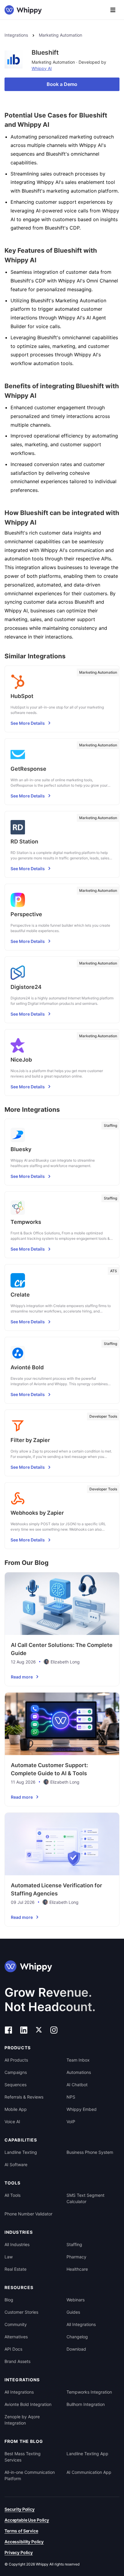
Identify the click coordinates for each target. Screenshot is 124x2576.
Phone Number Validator (28, 2214)
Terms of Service (21, 2531)
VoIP (71, 2122)
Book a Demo (62, 84)
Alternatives (16, 2337)
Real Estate (15, 2269)
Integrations (16, 35)
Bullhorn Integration (86, 2404)
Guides (73, 2312)
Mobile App (16, 2109)
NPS (71, 2097)
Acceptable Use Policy (27, 2520)
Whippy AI (42, 68)
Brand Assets (17, 2361)
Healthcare (77, 2269)
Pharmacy (76, 2257)
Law (9, 2257)
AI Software (16, 2164)
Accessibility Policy (24, 2542)
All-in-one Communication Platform (30, 2475)
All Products (16, 2060)
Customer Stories (21, 2312)
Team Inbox (78, 2060)
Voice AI (12, 2122)
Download (76, 2349)
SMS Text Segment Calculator (85, 2198)
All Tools (12, 2195)
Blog (9, 2300)
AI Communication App (89, 2472)
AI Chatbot (77, 2085)
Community (16, 2324)
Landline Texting (21, 2152)
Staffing (74, 2244)
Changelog (77, 2337)
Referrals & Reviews (24, 2097)
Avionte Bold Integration (28, 2404)
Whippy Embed (82, 2109)
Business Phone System (90, 2152)
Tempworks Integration (89, 2392)
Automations (79, 2072)
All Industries (17, 2244)
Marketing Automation (60, 35)
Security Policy (20, 2509)
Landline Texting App (87, 2454)
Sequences (15, 2085)
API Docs (13, 2349)
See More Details (28, 723)
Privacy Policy (19, 2552)
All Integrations (81, 2324)
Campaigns (16, 2072)
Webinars (76, 2300)
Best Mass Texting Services (23, 2457)
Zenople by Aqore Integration (22, 2420)
